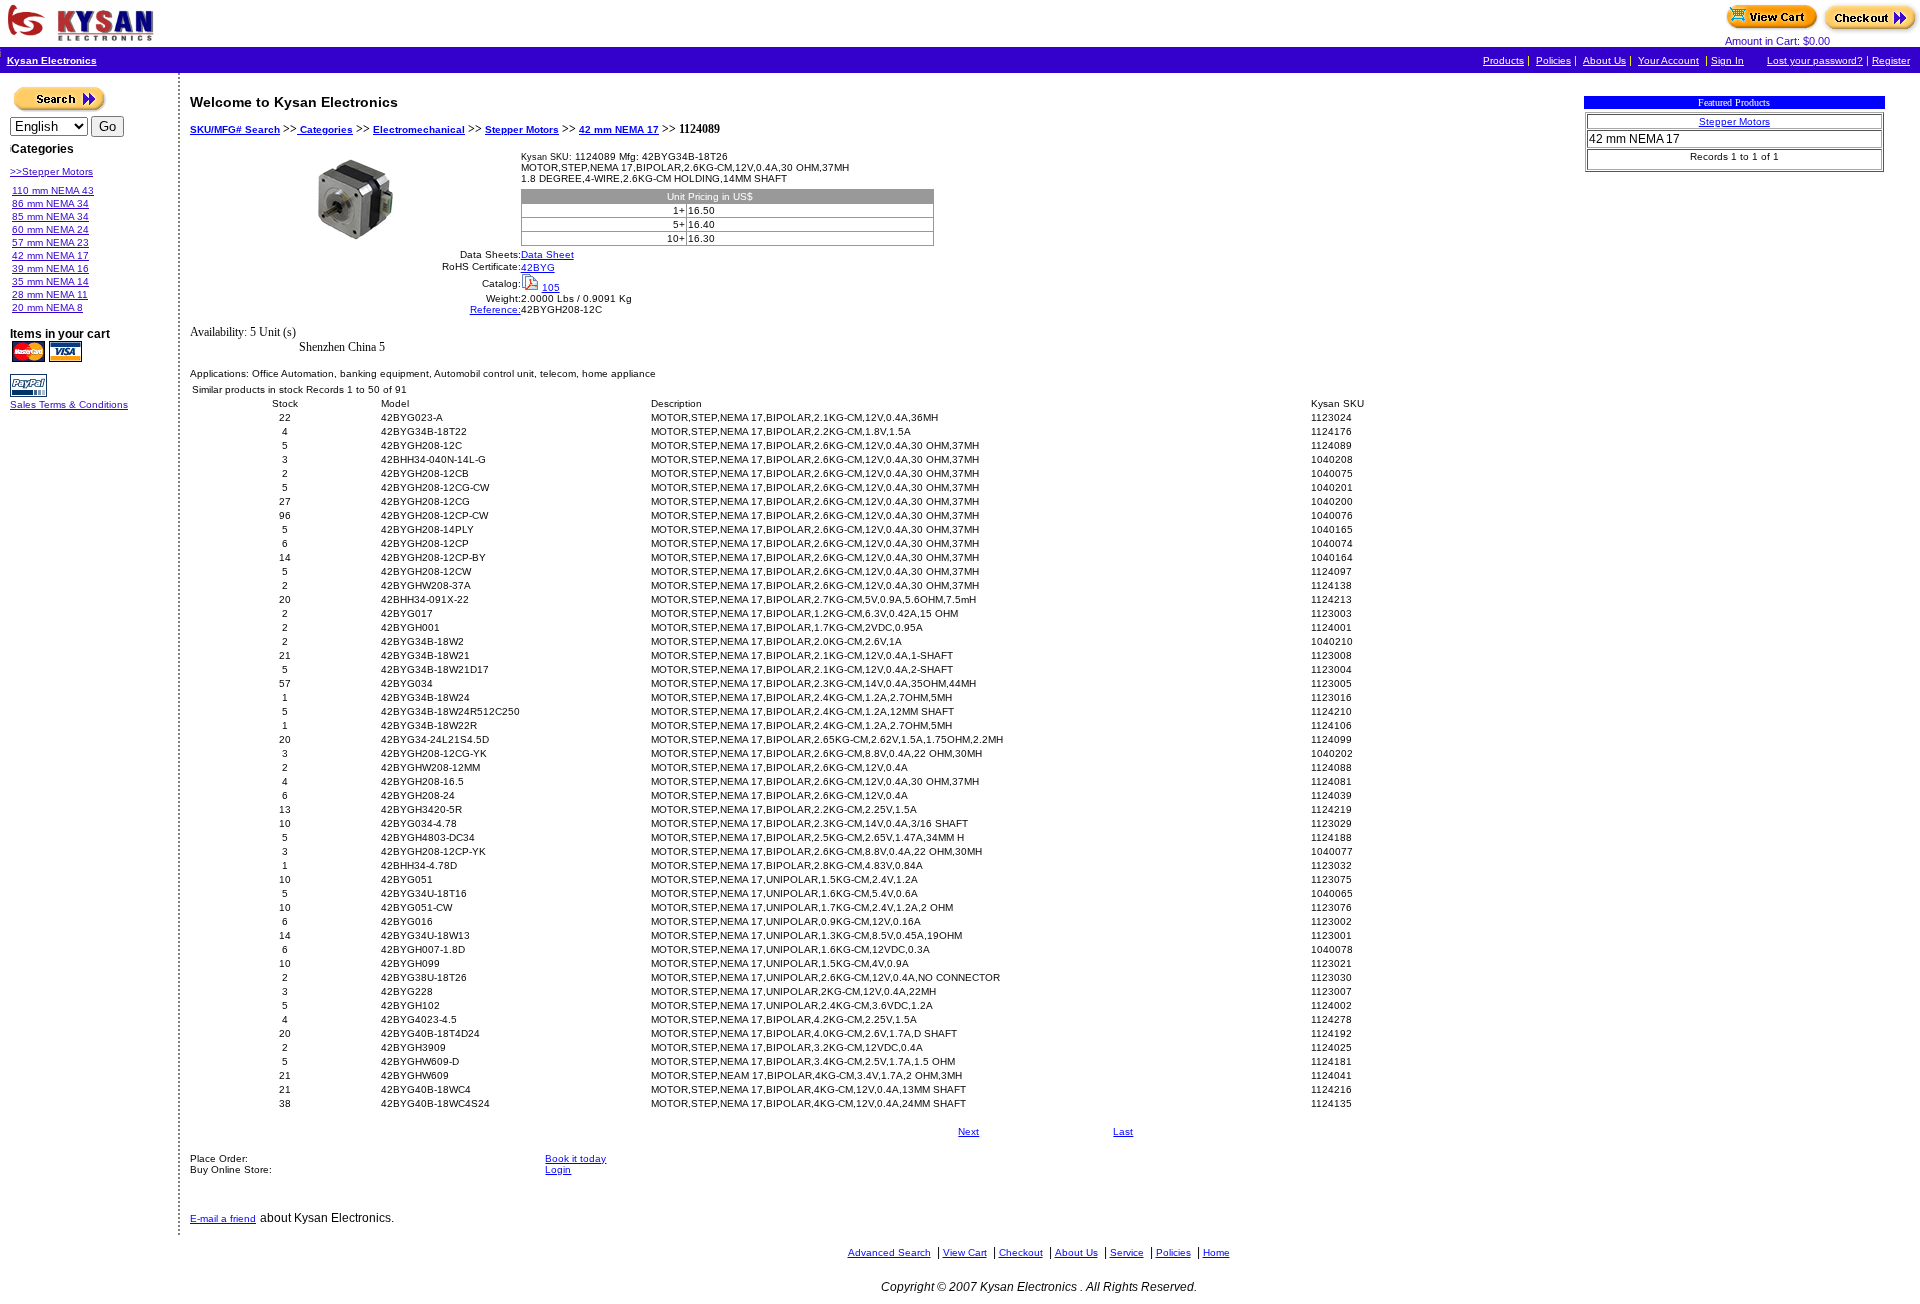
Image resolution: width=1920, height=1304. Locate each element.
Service (1127, 1252)
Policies (1553, 60)
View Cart (965, 1252)
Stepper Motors (522, 129)
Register (1891, 60)
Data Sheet (547, 254)
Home (1216, 1252)
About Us (1604, 60)
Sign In (1727, 60)
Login (558, 1169)
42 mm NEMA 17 (619, 129)
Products (1503, 60)
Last (1123, 1131)
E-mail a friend (223, 1218)
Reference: (495, 309)
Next (968, 1131)
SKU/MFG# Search (235, 129)
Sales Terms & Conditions (69, 404)
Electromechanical (419, 129)
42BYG (538, 267)
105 (551, 287)
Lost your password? (1815, 60)
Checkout (1021, 1252)
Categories (325, 129)
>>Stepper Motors (51, 171)
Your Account (1668, 60)
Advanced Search (889, 1252)
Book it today (575, 1158)
